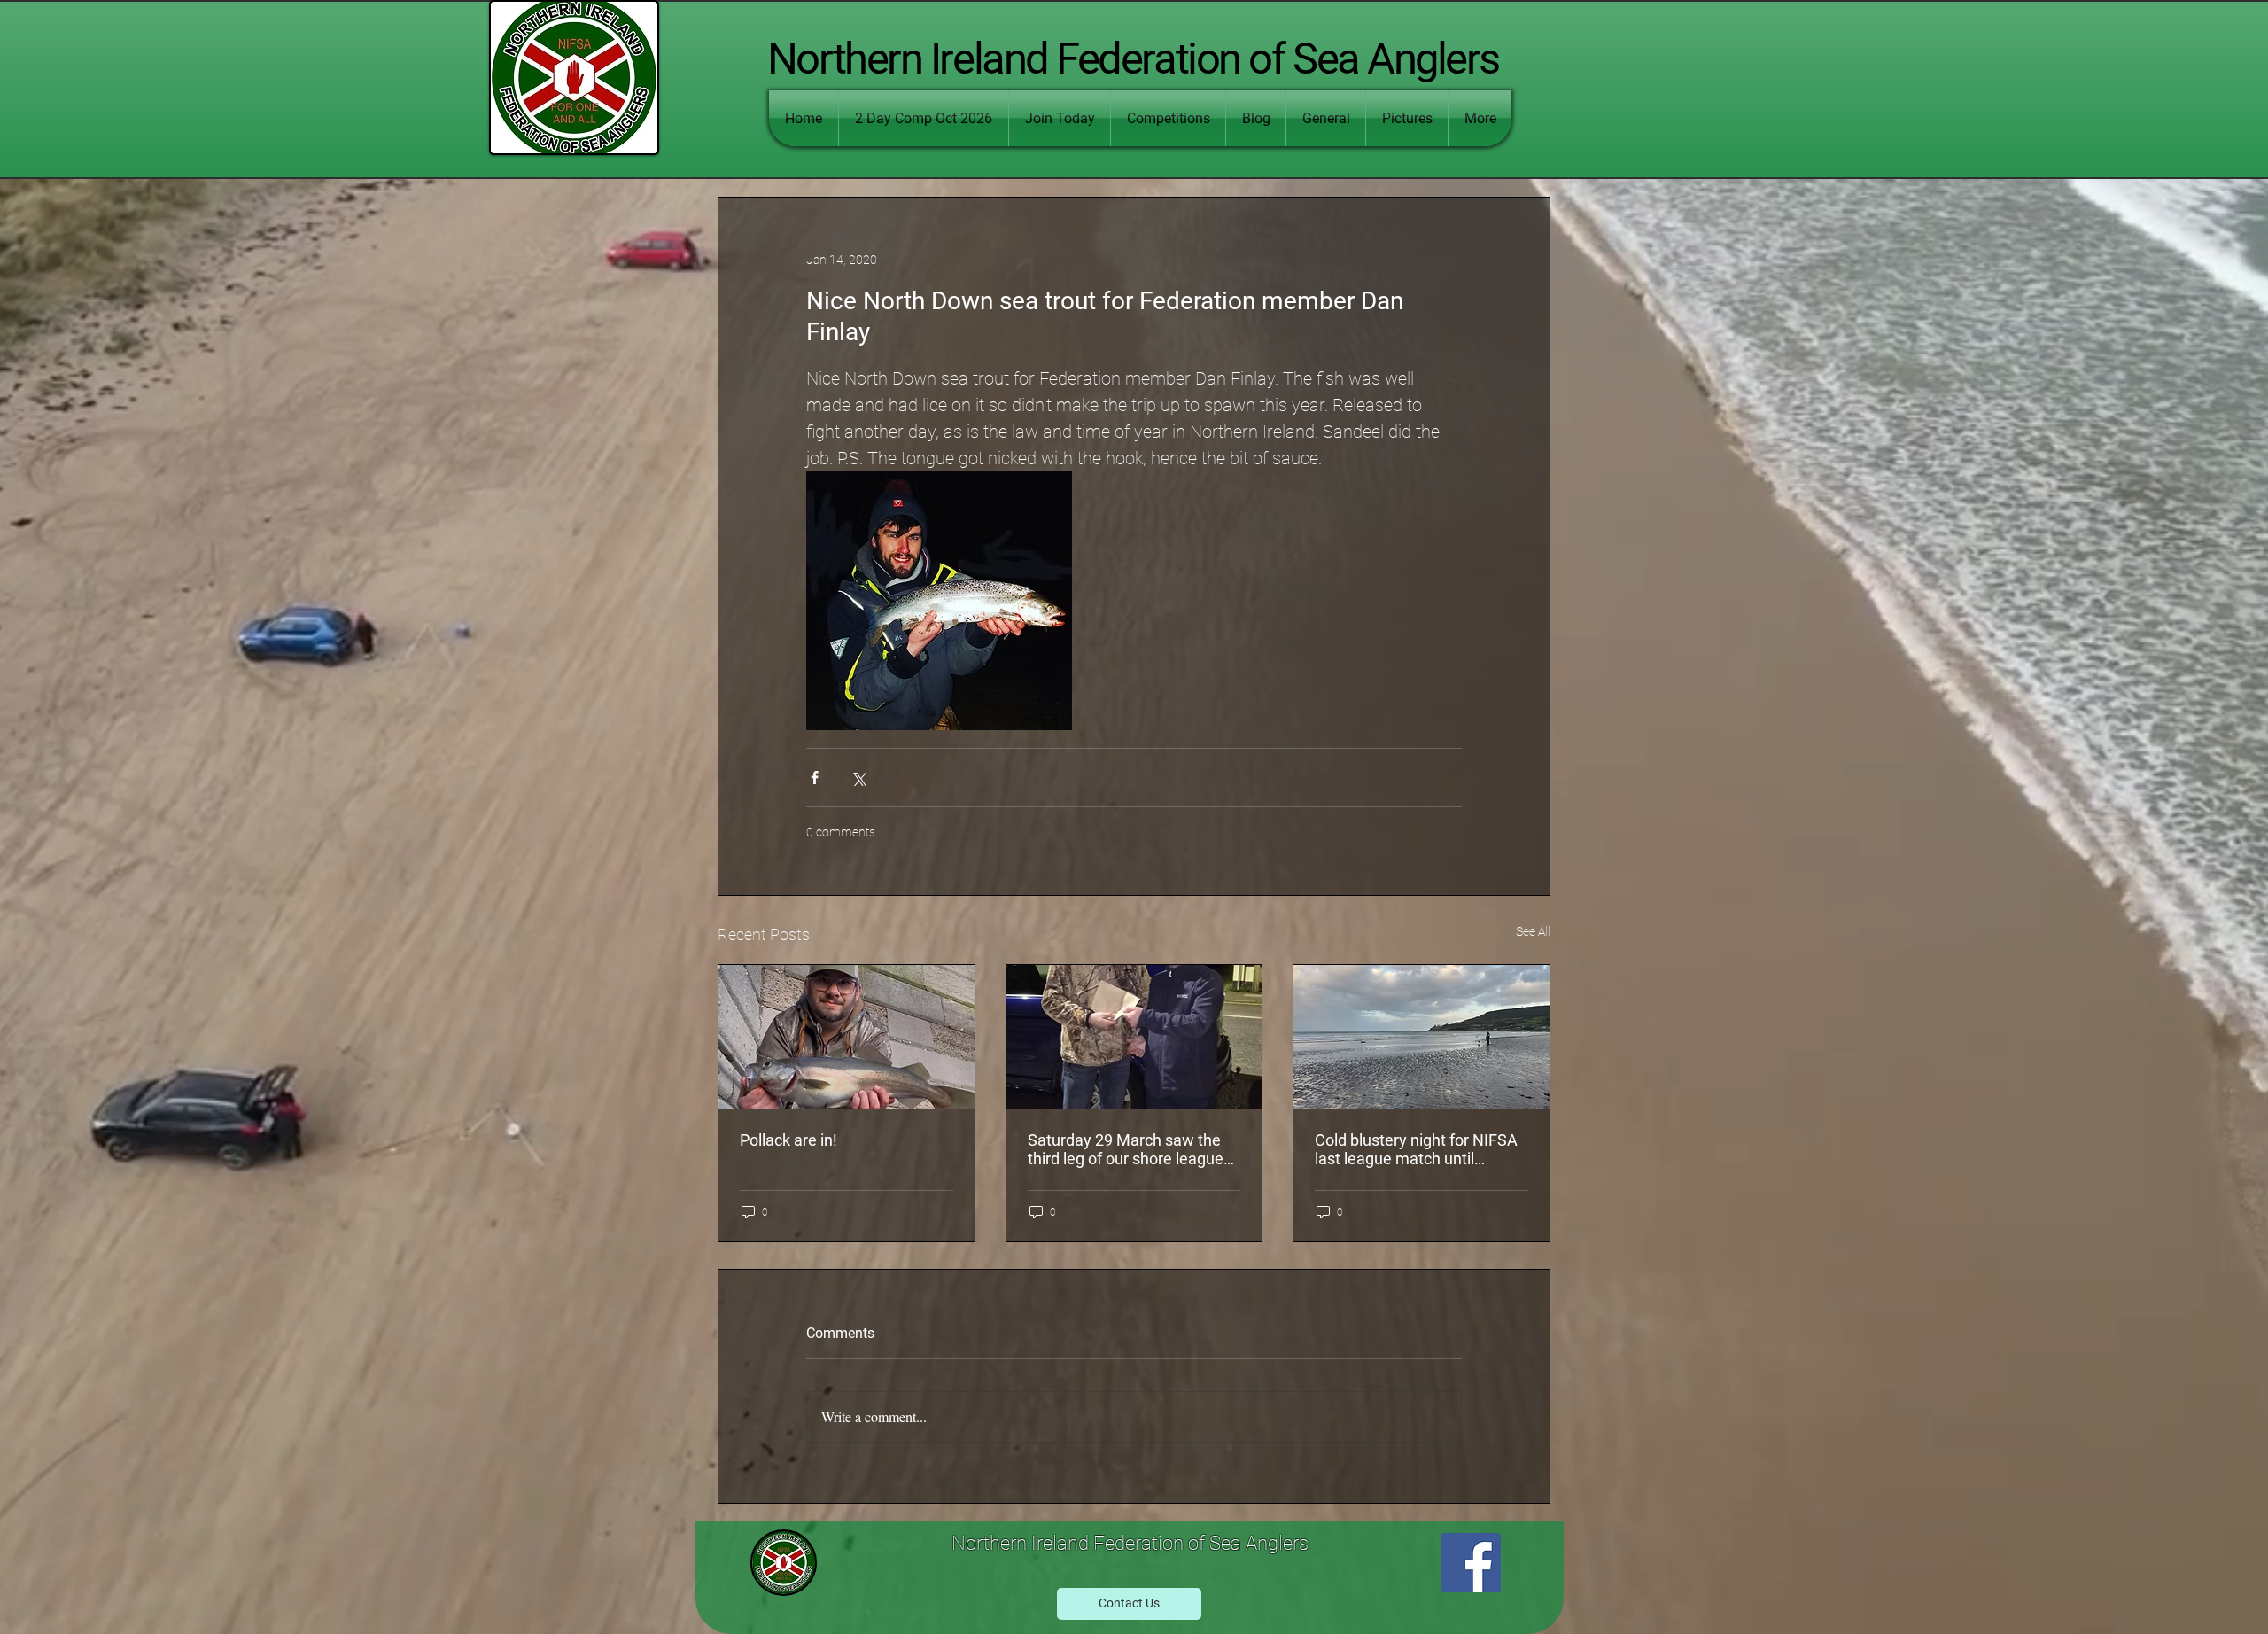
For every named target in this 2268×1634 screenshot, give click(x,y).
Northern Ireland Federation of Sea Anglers (1133, 59)
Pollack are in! (788, 1140)
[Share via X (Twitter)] (858, 778)
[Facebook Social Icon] (1471, 1563)
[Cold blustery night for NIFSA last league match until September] (1421, 1037)
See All (1533, 931)
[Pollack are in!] (847, 1037)
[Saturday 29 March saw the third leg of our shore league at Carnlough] (1134, 1037)
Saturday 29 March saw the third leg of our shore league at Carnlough (1126, 1149)
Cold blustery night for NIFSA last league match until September (1416, 1149)
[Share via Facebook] (815, 778)
